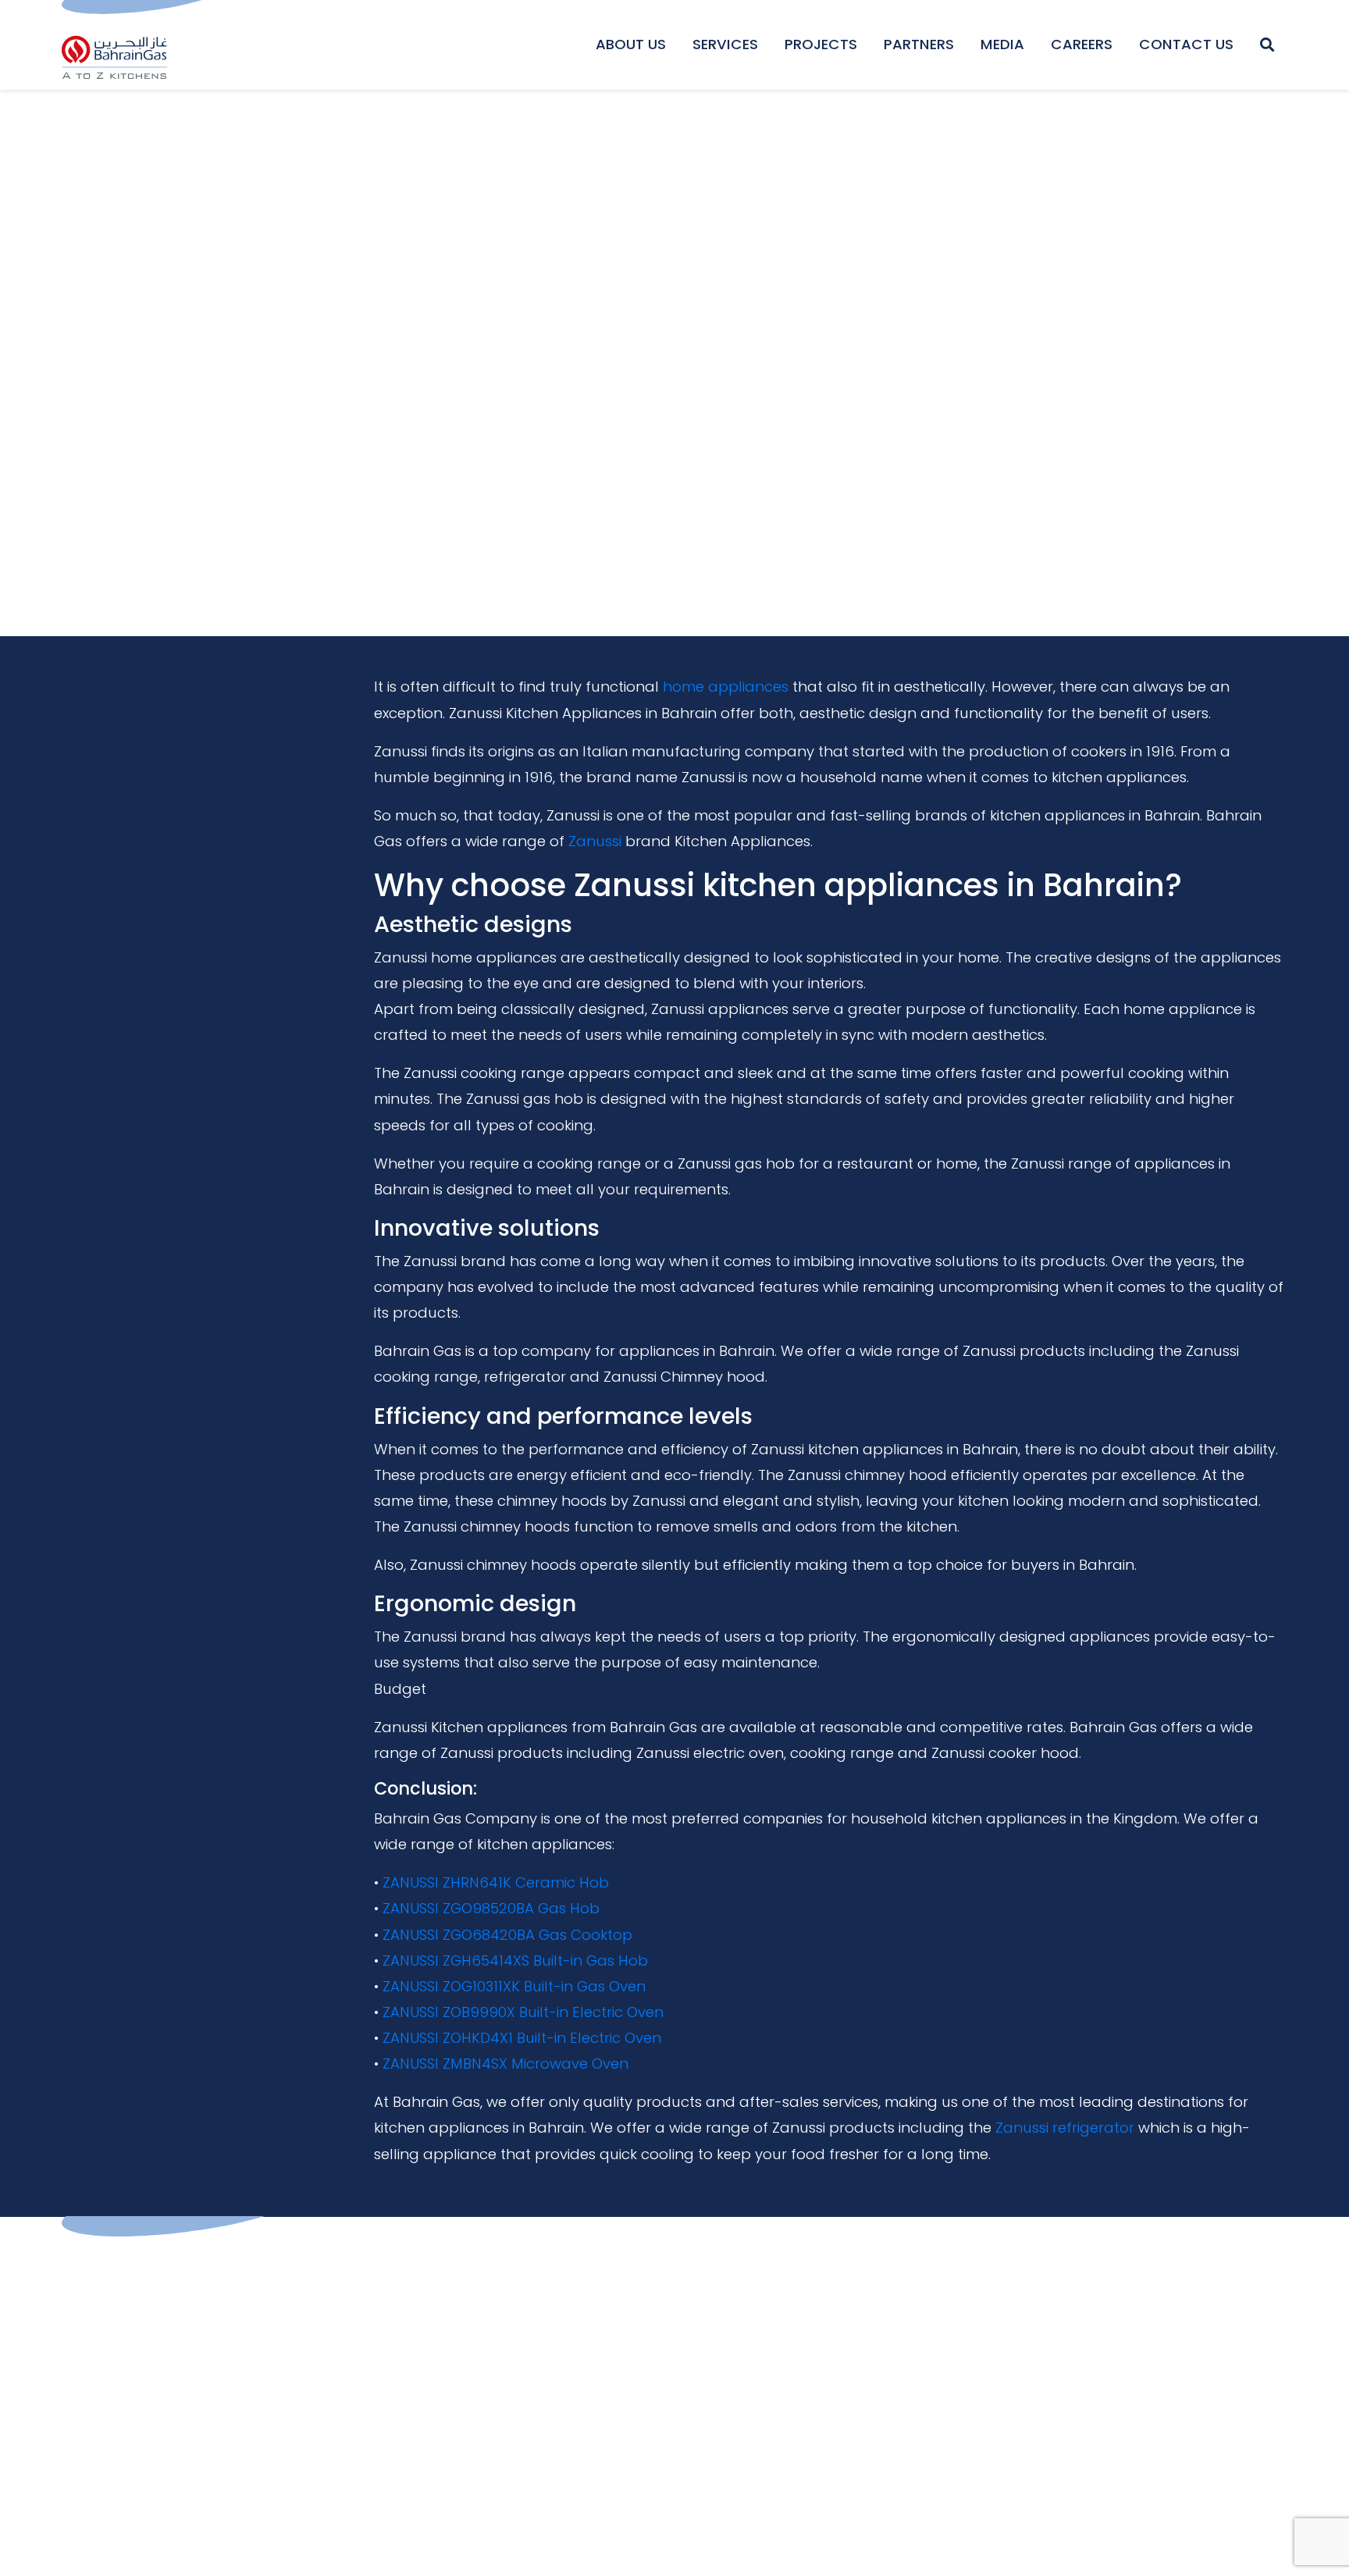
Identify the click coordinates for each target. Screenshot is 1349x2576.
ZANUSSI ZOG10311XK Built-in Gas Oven (514, 1986)
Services (725, 44)
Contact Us (1186, 44)
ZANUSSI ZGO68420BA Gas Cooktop (507, 1935)
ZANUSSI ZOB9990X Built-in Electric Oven (523, 2012)
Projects (821, 44)
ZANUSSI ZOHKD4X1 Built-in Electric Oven (522, 2038)
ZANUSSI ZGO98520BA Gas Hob (491, 1908)
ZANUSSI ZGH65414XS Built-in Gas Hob (515, 1960)
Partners (919, 44)
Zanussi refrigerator (1065, 2128)
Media (1002, 44)
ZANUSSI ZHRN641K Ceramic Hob (496, 1882)
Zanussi (595, 841)
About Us (631, 44)
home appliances (726, 687)
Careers (1082, 44)
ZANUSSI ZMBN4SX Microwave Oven (505, 2064)
